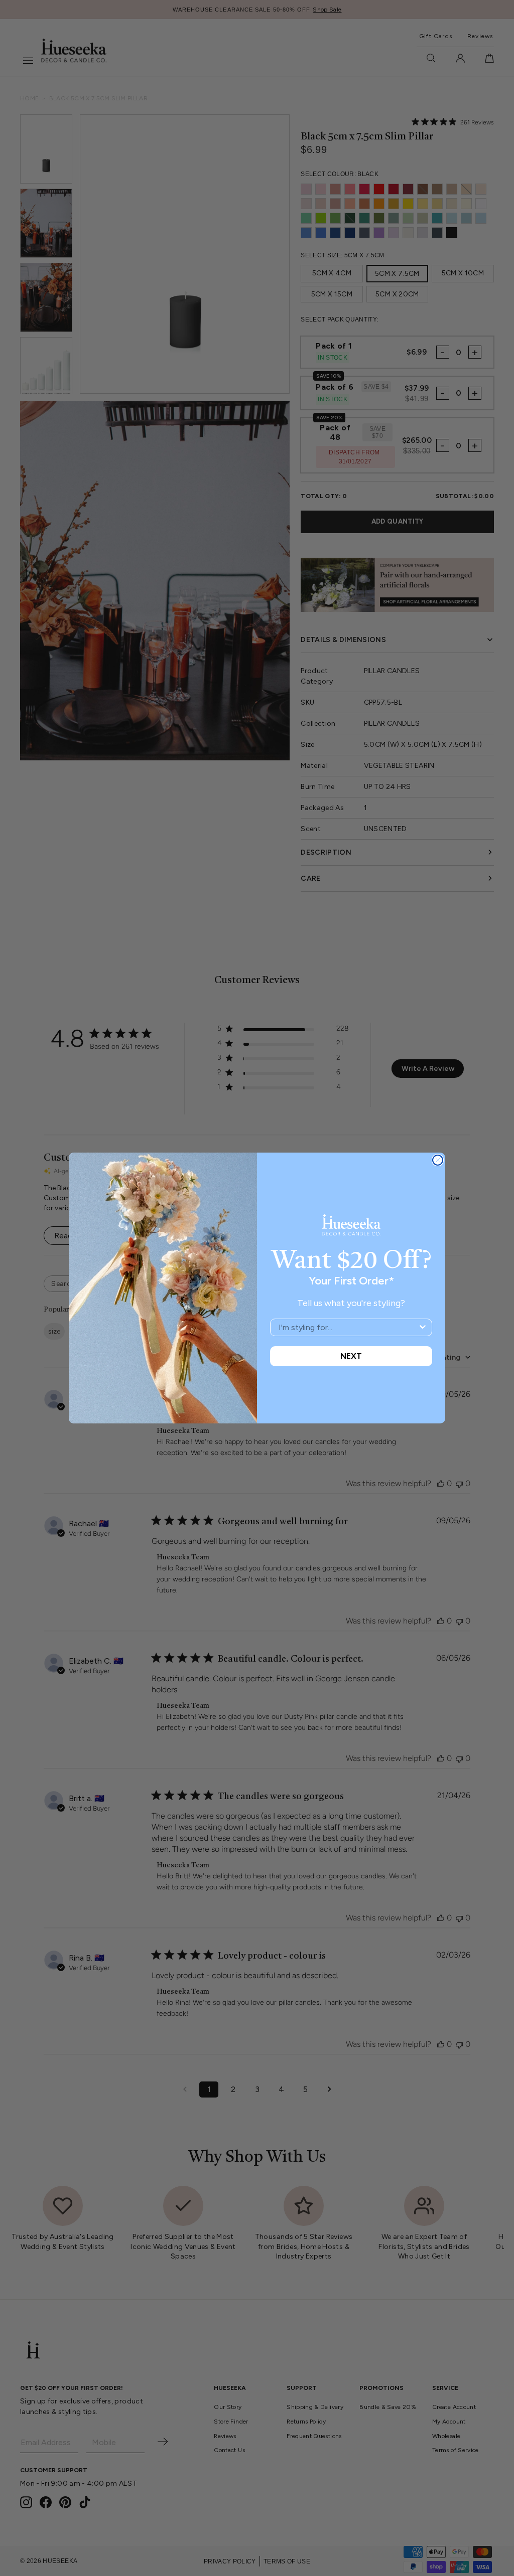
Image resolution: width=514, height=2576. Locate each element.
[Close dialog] (438, 1160)
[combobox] (348, 1327)
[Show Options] (423, 1327)
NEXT (351, 1356)
